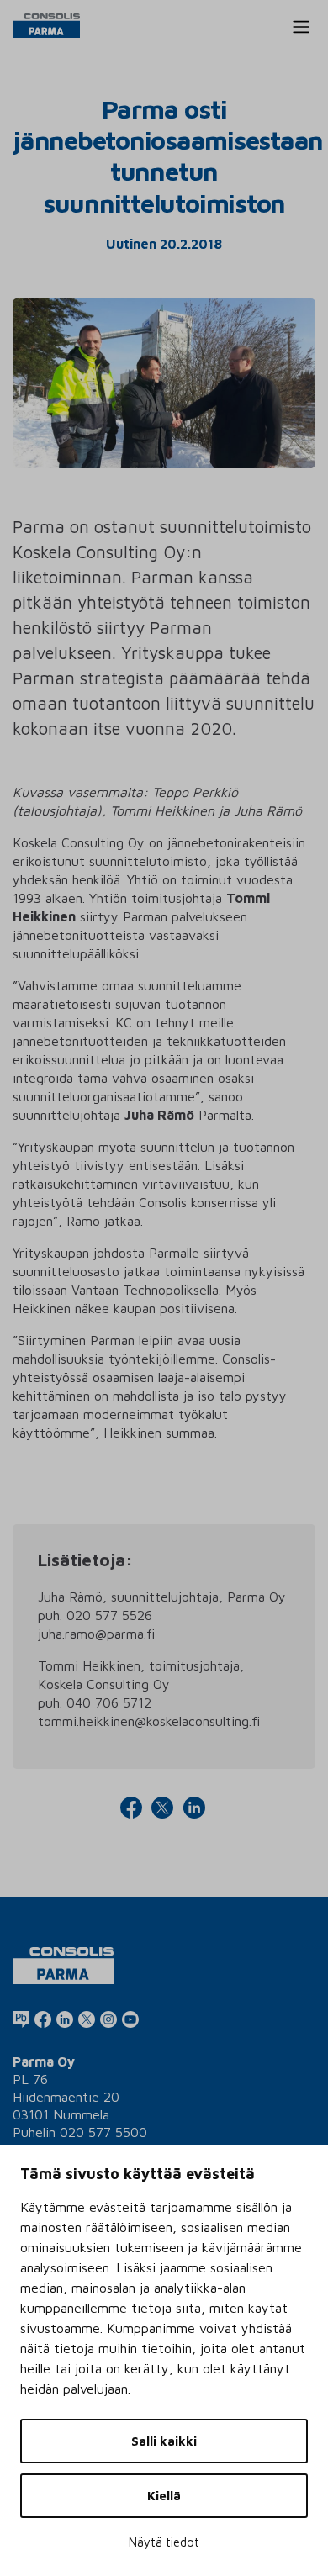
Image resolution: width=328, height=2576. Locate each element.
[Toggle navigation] (301, 27)
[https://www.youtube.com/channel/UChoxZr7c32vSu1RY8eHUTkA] (130, 2019)
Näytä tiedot (164, 2542)
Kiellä (164, 2496)
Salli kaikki (164, 2441)
